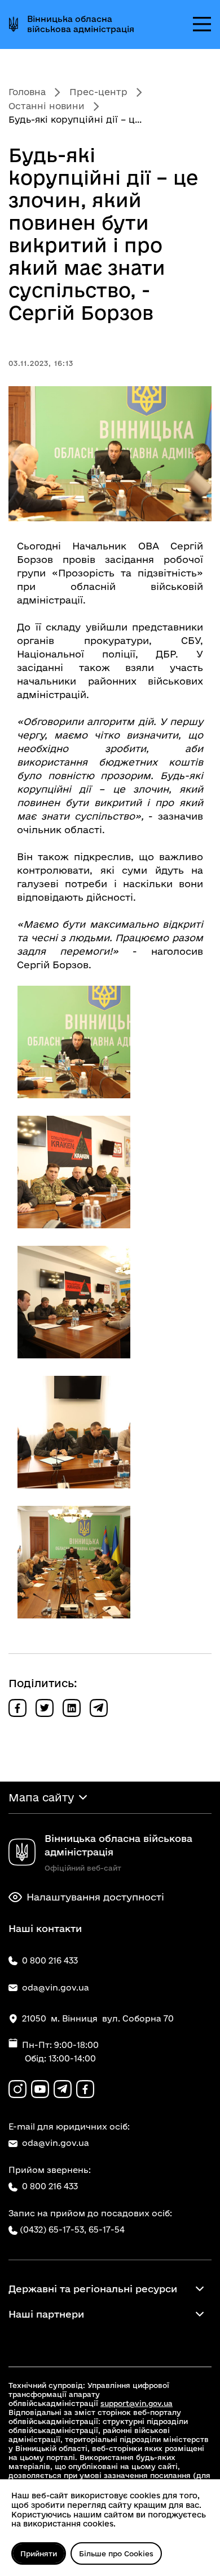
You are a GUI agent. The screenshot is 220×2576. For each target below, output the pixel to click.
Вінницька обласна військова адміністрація (81, 24)
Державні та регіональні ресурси (93, 2289)
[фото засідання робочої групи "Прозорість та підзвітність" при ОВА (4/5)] (74, 1432)
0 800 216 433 (50, 2186)
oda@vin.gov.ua (56, 2143)
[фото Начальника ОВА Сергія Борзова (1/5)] (74, 1042)
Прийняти (39, 2553)
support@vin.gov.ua (137, 2403)
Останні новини (47, 106)
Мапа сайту (41, 1797)
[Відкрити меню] (202, 24)
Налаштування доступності (95, 1897)
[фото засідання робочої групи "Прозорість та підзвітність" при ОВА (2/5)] (74, 1172)
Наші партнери (46, 2314)
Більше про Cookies (116, 2553)
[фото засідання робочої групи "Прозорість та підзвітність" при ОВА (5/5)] (74, 1562)
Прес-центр (98, 92)
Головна (27, 92)
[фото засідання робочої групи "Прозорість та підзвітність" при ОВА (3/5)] (74, 1302)
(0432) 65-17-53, (53, 2230)
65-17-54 (107, 2230)
